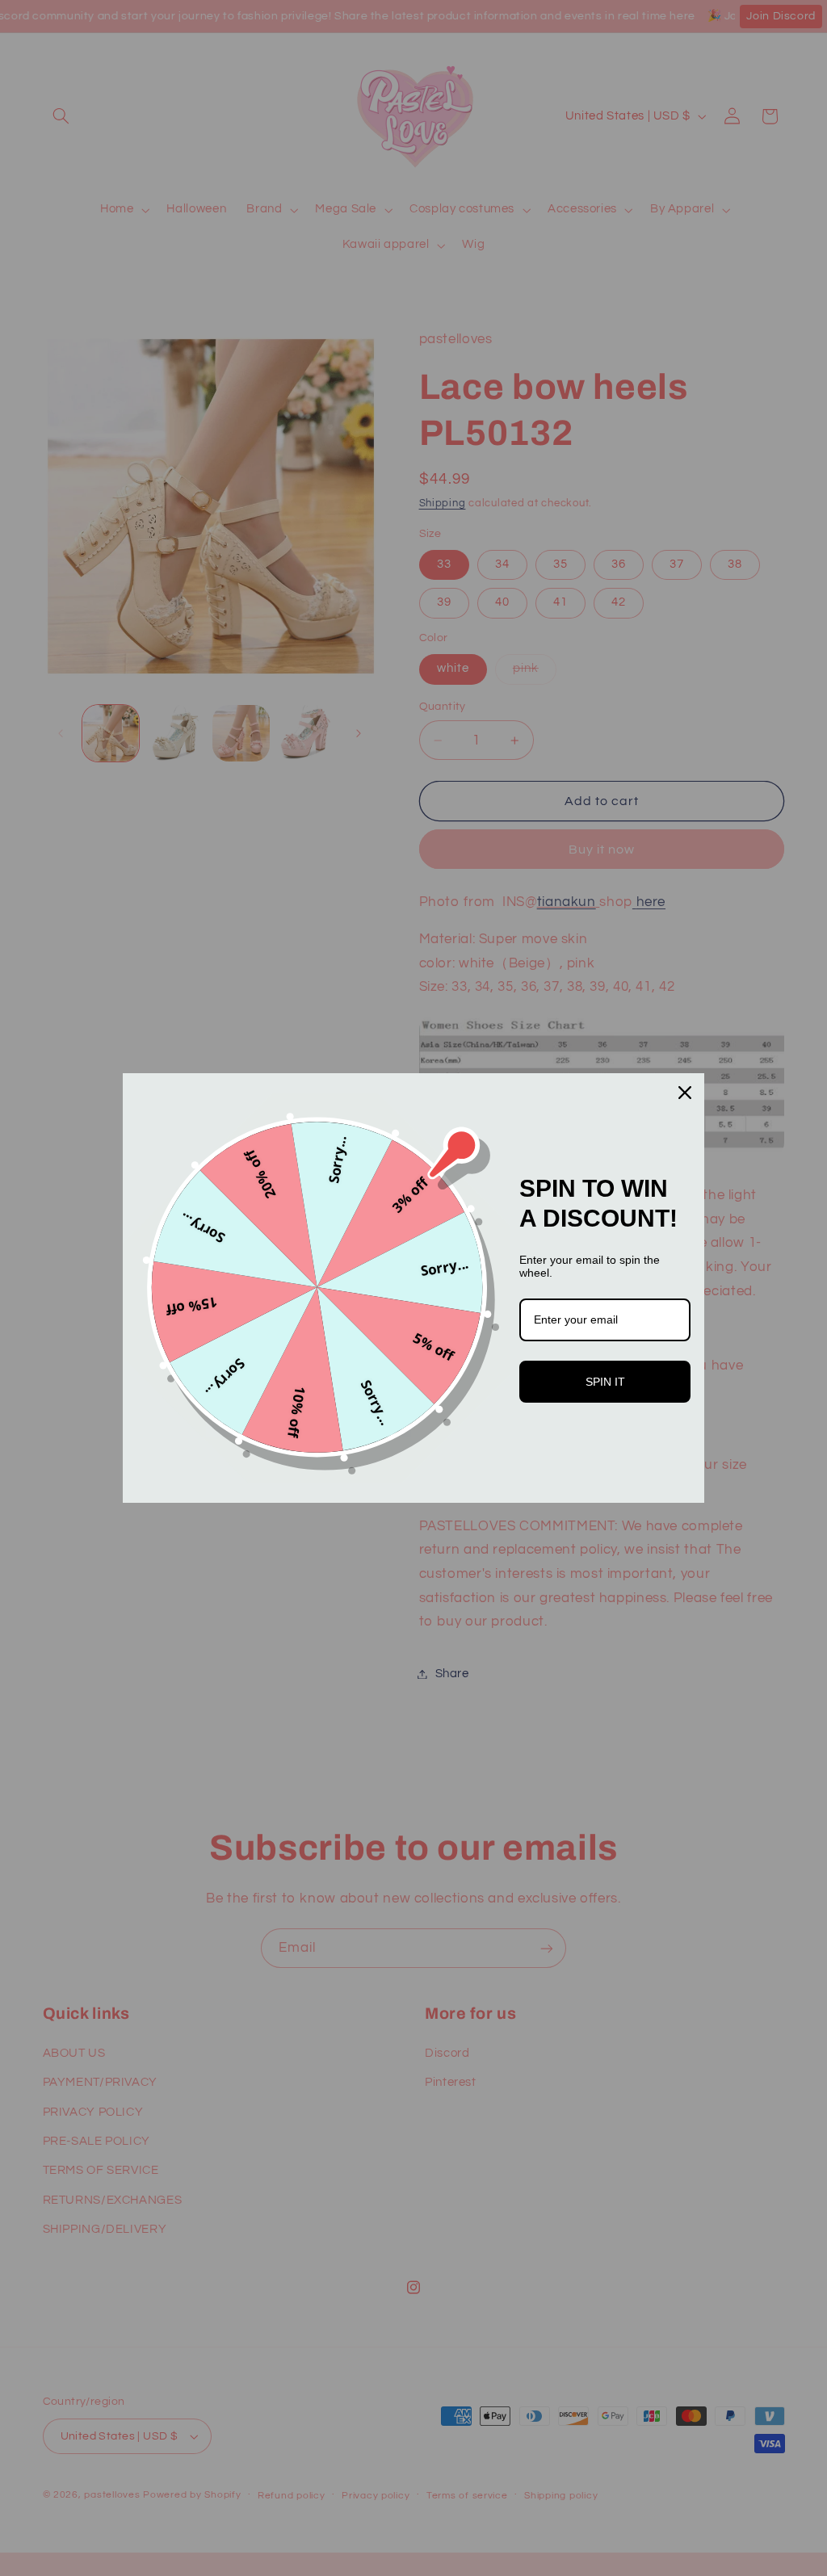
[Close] (685, 1093)
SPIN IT (605, 1382)
